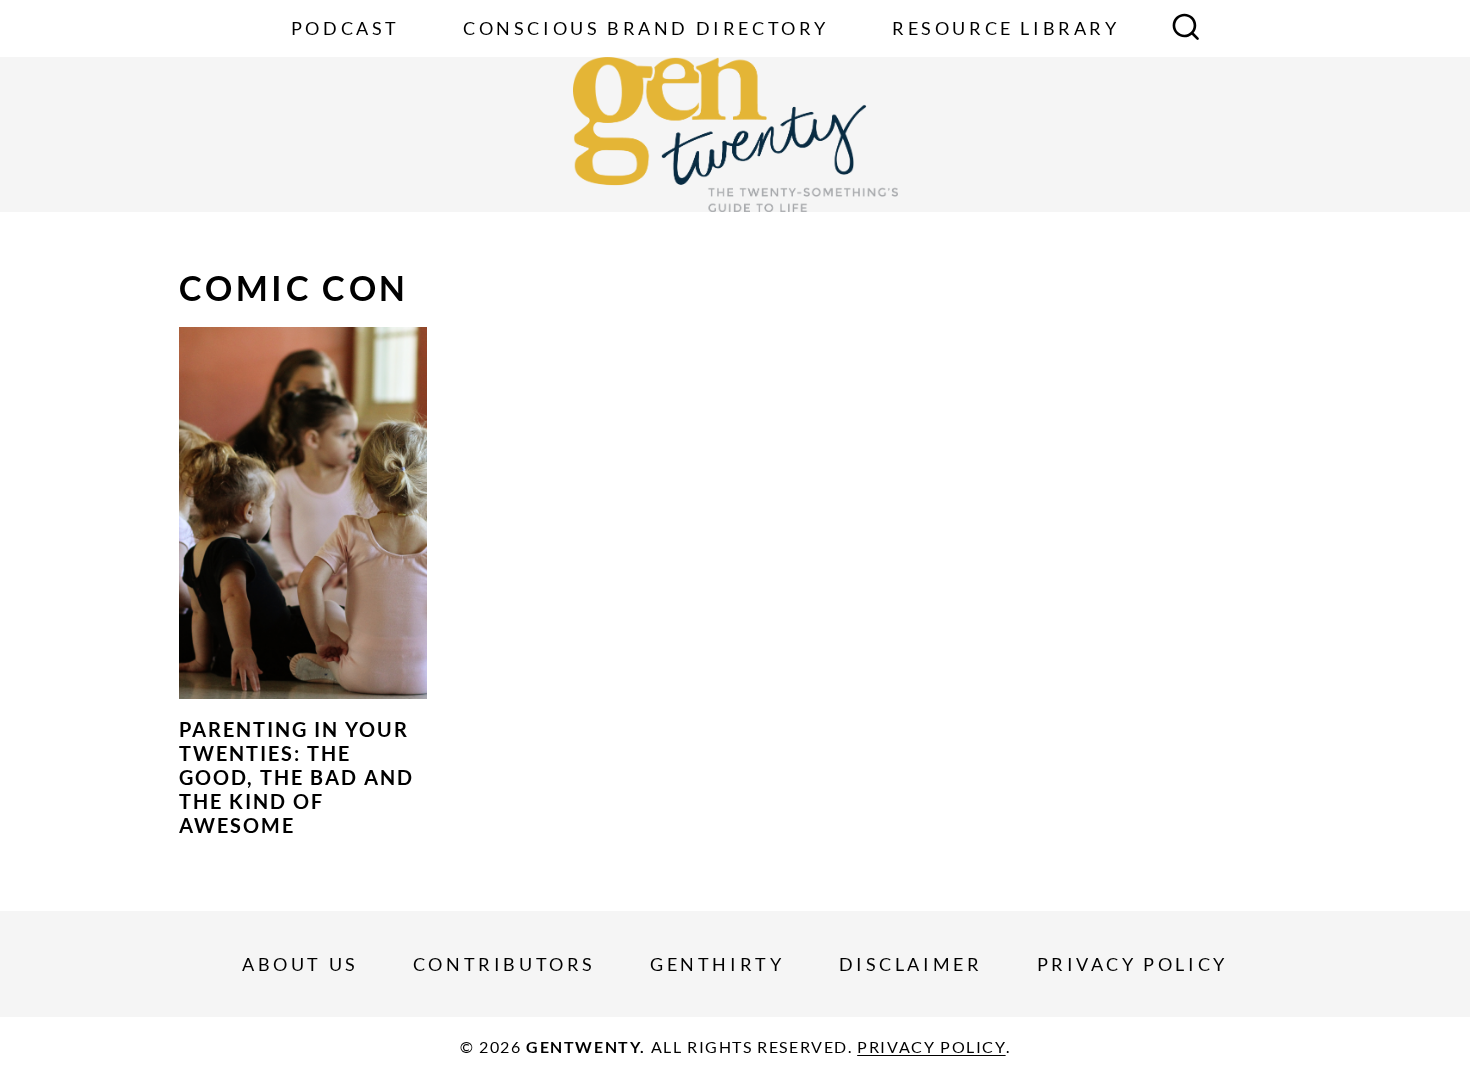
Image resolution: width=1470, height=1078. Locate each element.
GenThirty (717, 964)
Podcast (345, 28)
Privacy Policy (1132, 964)
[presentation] (303, 513)
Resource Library (1006, 28)
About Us (300, 964)
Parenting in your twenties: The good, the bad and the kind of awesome (296, 777)
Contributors (504, 964)
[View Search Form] (1186, 29)
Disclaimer (911, 964)
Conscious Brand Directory (646, 28)
